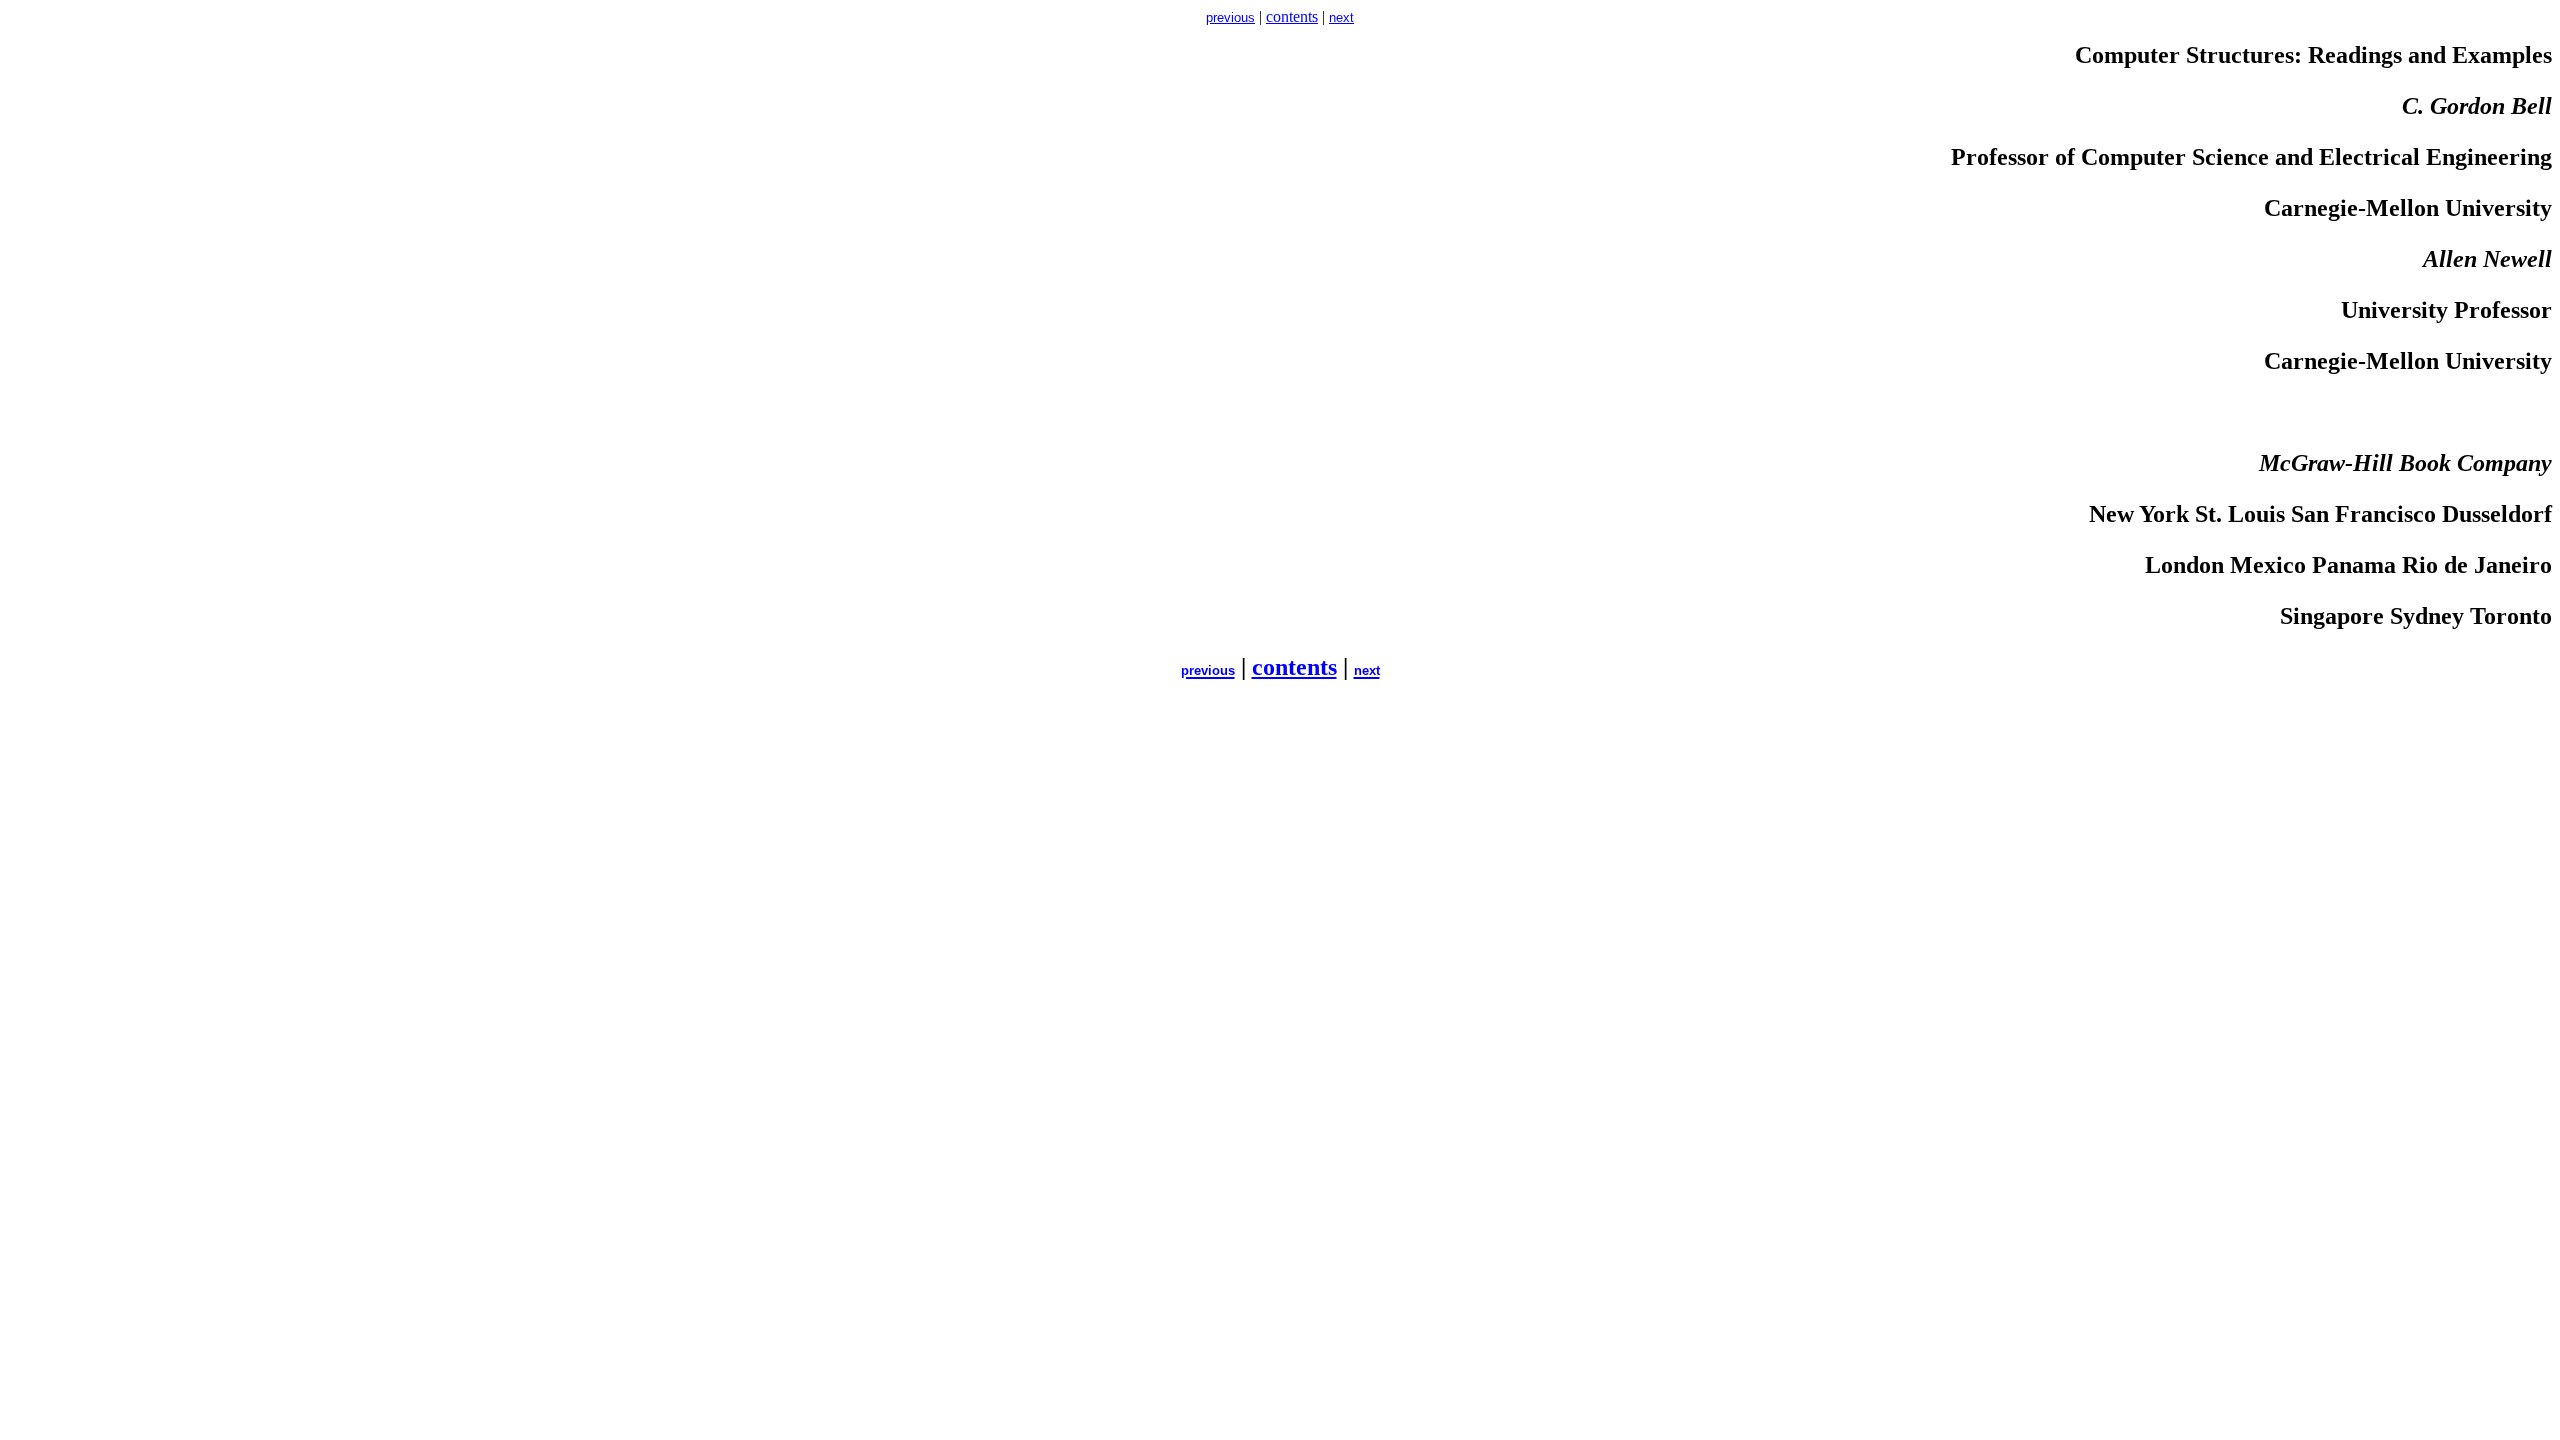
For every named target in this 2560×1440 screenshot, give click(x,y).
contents (1292, 16)
